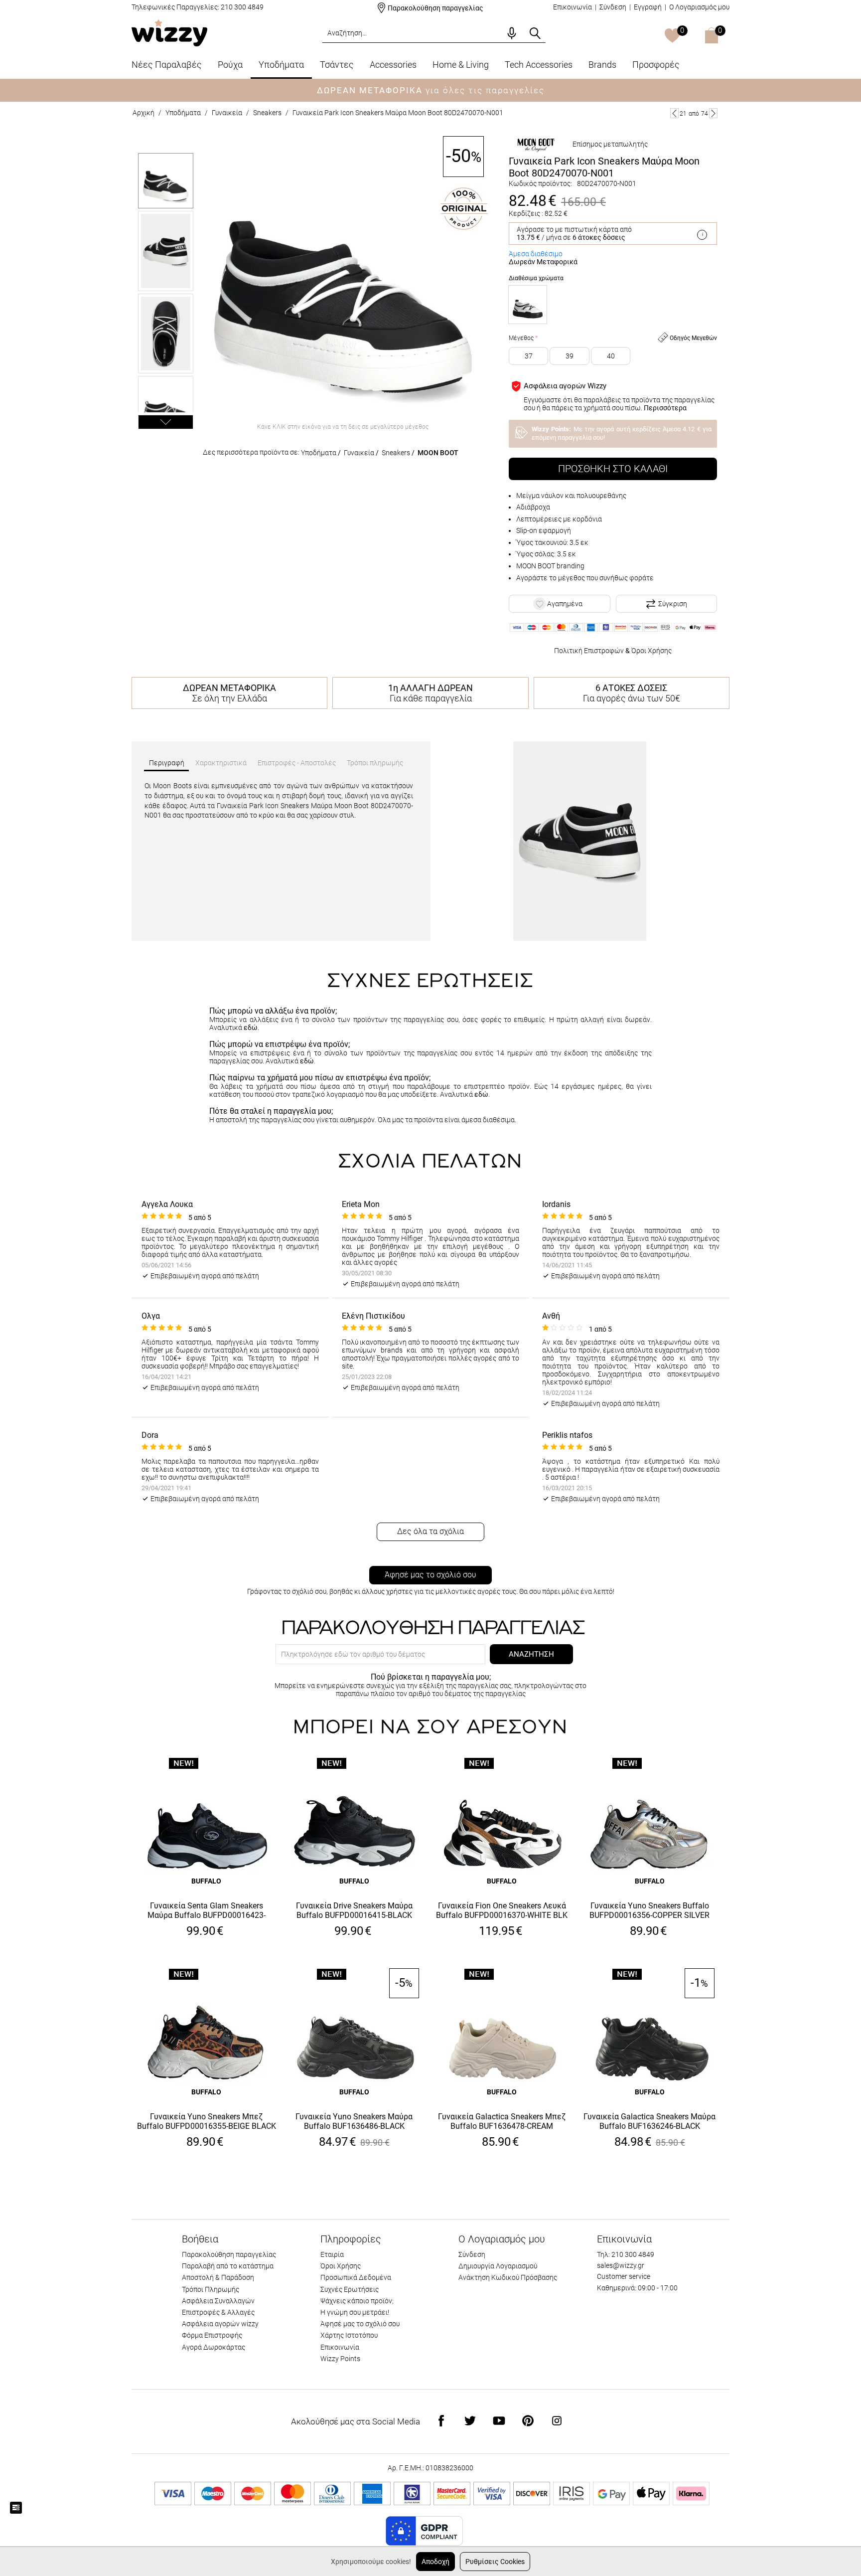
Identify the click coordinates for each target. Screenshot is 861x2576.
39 (570, 356)
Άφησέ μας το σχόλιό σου (430, 1575)
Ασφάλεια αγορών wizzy (220, 2324)
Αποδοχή (435, 2562)
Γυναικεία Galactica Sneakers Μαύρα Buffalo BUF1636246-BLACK (649, 2121)
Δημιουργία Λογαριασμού (498, 2266)
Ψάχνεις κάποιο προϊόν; (357, 2301)
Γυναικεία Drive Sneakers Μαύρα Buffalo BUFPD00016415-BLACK (354, 1910)
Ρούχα (230, 65)
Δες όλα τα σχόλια (430, 1531)
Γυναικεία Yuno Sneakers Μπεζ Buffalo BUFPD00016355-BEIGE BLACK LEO (207, 2122)
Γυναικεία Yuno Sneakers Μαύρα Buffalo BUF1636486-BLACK (354, 2121)
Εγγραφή (648, 7)
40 (611, 356)
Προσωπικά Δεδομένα (356, 2277)
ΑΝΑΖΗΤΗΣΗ (531, 1654)
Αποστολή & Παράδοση (218, 2277)
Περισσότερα (665, 408)
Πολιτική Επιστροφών (589, 651)
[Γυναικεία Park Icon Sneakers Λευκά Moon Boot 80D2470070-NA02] (528, 305)
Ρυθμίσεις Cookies (495, 2562)
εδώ (251, 1028)
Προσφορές (656, 65)
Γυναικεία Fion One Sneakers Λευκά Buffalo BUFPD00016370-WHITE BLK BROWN (502, 1911)
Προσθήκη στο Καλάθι (613, 469)
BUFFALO (206, 1881)
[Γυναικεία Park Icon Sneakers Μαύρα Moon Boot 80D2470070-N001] (343, 277)
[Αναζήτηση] (535, 33)
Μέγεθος (521, 338)
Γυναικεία (227, 113)
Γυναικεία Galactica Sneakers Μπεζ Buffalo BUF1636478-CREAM (502, 2121)
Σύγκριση (673, 604)
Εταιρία (332, 2254)
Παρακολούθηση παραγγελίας (435, 8)
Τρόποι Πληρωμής (211, 2289)
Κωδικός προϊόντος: (540, 183)
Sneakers (267, 113)
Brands (602, 65)
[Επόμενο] (713, 113)
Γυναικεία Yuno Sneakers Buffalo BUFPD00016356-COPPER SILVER (649, 1910)
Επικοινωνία (573, 7)
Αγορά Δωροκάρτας (214, 2347)
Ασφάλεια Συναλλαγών (218, 2301)
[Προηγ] (674, 113)
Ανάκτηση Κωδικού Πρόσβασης (508, 2277)
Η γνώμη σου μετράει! (355, 2312)
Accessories (393, 65)
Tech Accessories (539, 65)
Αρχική (143, 113)
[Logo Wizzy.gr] (169, 32)
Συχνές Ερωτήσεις (350, 2289)
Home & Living (461, 65)
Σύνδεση (613, 7)
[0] (672, 36)
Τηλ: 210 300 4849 (626, 2254)
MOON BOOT (438, 453)
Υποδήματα (281, 65)
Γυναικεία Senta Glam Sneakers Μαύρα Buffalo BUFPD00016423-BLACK (207, 1911)
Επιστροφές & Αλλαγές (218, 2312)
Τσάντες (337, 65)
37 (529, 356)
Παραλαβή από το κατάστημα (228, 2266)
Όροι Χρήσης (651, 651)
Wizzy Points (340, 2359)
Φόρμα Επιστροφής (212, 2335)
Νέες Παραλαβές (167, 65)
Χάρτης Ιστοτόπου (349, 2335)
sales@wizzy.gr (621, 2265)
